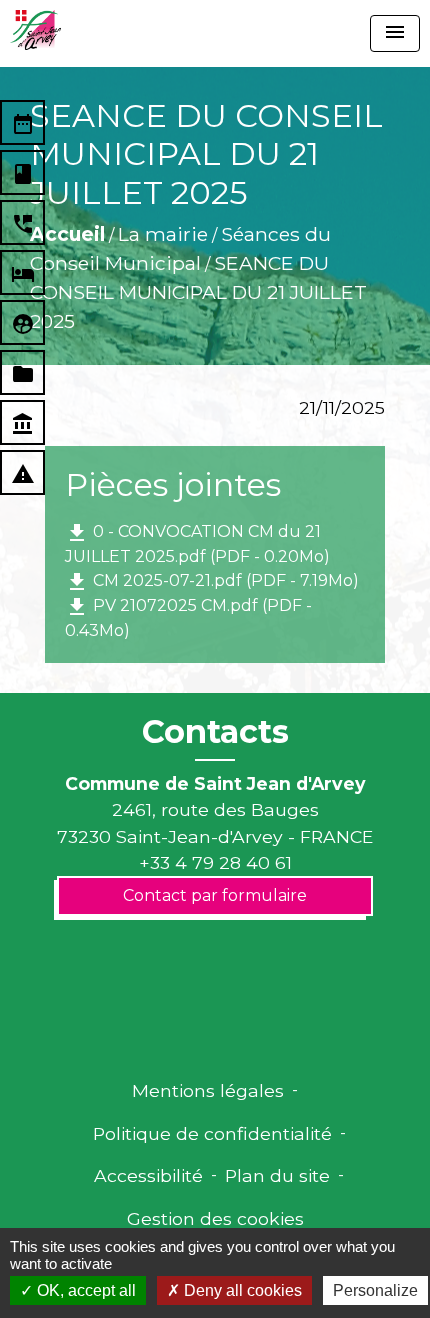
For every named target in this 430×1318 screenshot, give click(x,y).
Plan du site (277, 1175)
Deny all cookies (241, 1290)
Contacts (215, 732)
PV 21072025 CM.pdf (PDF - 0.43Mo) (188, 617)
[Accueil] (35, 30)
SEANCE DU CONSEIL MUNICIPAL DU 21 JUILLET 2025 (198, 292)
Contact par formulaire (215, 895)
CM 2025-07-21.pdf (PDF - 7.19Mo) (212, 582)
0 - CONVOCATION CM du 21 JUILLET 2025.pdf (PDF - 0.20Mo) (197, 543)
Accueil (67, 234)
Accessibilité (148, 1175)
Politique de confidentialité (212, 1133)
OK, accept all (84, 1290)
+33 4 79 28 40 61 (215, 862)
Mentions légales (208, 1090)
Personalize (375, 1290)
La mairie (163, 234)
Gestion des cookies (215, 1218)
